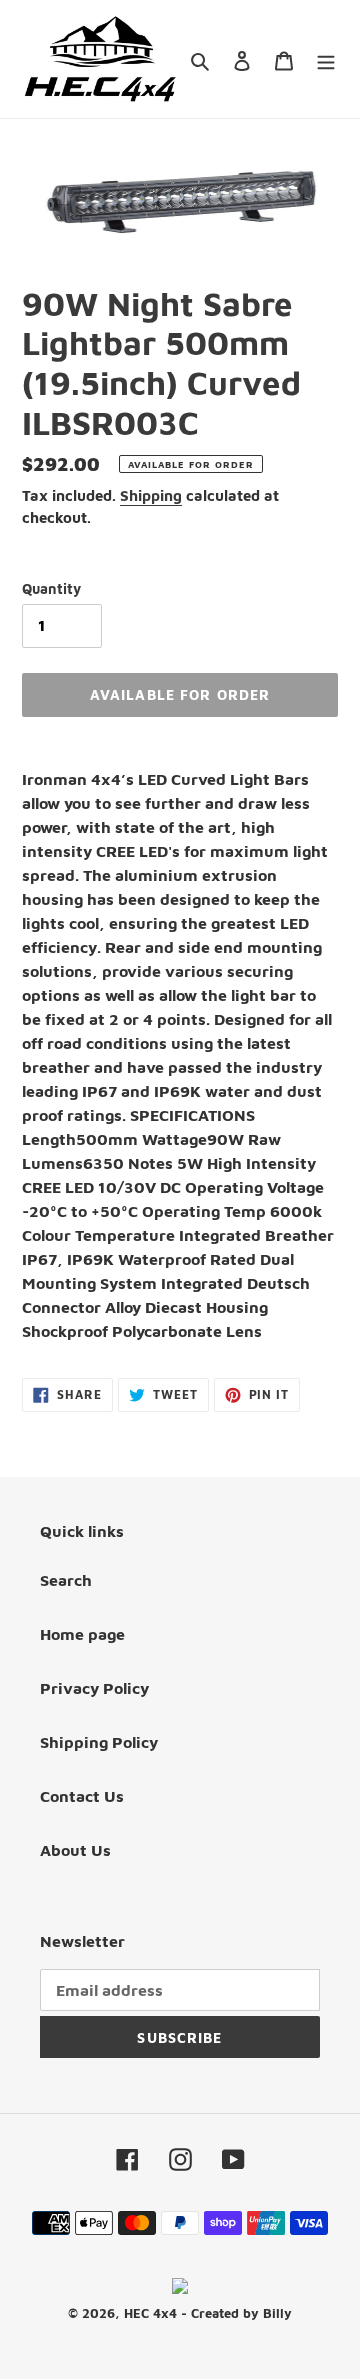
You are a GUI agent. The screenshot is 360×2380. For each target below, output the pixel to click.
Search (66, 1580)
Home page (82, 1634)
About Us (75, 1850)
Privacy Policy (94, 1688)
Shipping (151, 495)
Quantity (51, 588)
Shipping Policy (99, 1742)
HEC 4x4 (150, 2313)
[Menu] (326, 59)
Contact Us (82, 1796)
